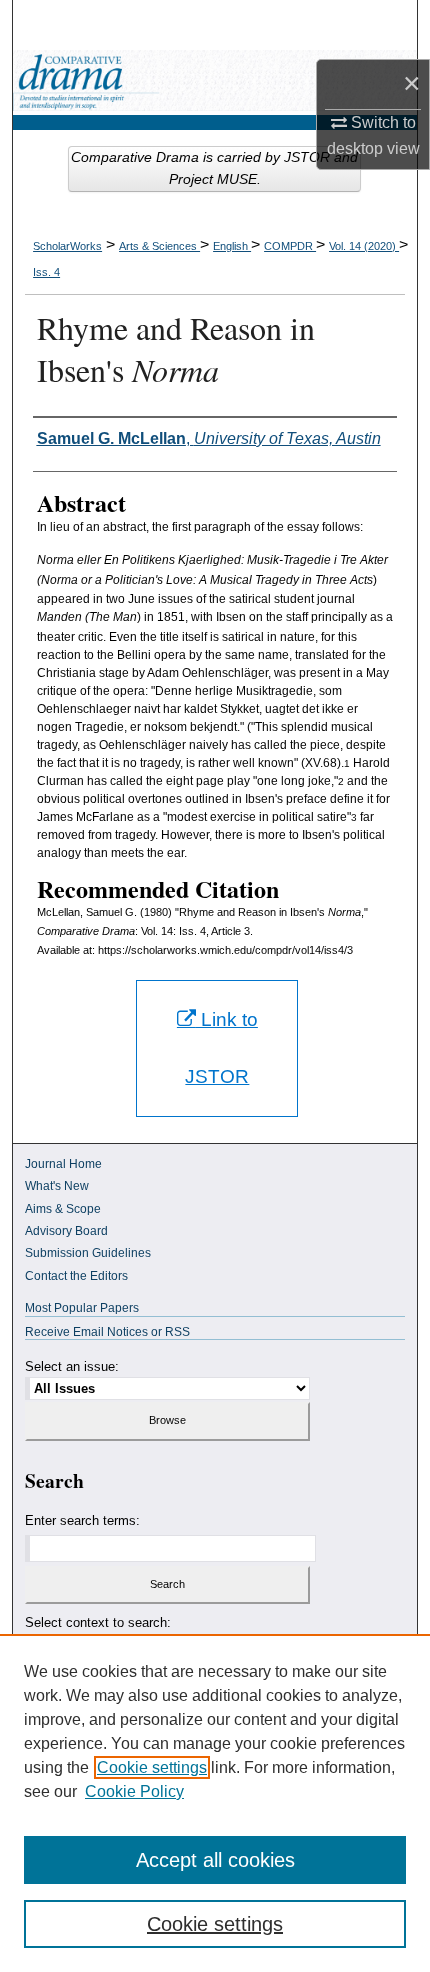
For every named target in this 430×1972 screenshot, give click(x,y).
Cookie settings (152, 1767)
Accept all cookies (215, 1860)
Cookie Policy (134, 1791)
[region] (215, 1803)
